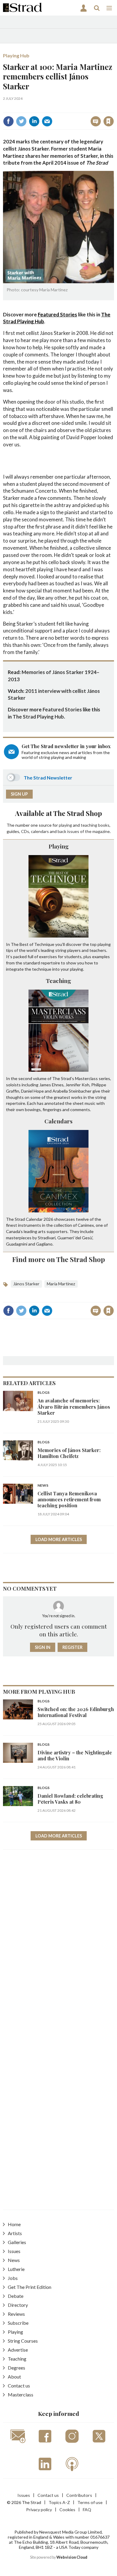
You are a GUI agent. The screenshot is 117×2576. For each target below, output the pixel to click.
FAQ (87, 2510)
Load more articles (59, 1539)
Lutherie (16, 2269)
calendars (40, 831)
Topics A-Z (59, 2502)
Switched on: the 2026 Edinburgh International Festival (76, 1712)
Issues (14, 2251)
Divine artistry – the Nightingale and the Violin (75, 1755)
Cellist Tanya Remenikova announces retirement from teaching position (69, 1500)
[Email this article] (47, 121)
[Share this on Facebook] (8, 121)
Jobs (13, 2278)
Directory (18, 2305)
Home (14, 2224)
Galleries (17, 2242)
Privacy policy (39, 2510)
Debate (16, 2296)
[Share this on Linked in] (34, 121)
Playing (59, 846)
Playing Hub (16, 55)
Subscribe (18, 2323)
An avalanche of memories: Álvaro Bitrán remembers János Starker (74, 1407)
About (14, 2377)
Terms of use (90, 2502)
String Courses (23, 2341)
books (104, 825)
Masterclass (21, 2394)
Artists (15, 2233)
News (43, 1486)
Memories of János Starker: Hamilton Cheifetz (69, 1453)
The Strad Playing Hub (38, 717)
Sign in (33, 108)
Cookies (67, 2510)
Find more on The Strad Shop (59, 1259)
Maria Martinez (61, 1284)
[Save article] (109, 121)
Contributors (79, 2495)
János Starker (26, 1284)
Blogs (43, 1393)
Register (72, 1647)
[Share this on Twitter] (21, 121)
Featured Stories (57, 314)
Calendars (58, 1121)
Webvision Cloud (72, 2557)
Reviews (16, 2314)
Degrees (16, 2368)
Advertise (18, 2350)
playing (65, 825)
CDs (25, 831)
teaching (89, 825)
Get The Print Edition (30, 2287)
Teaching (58, 981)
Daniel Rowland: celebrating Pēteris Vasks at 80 (70, 1799)
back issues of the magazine (84, 831)
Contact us (19, 2386)
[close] (113, 108)
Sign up (19, 794)
